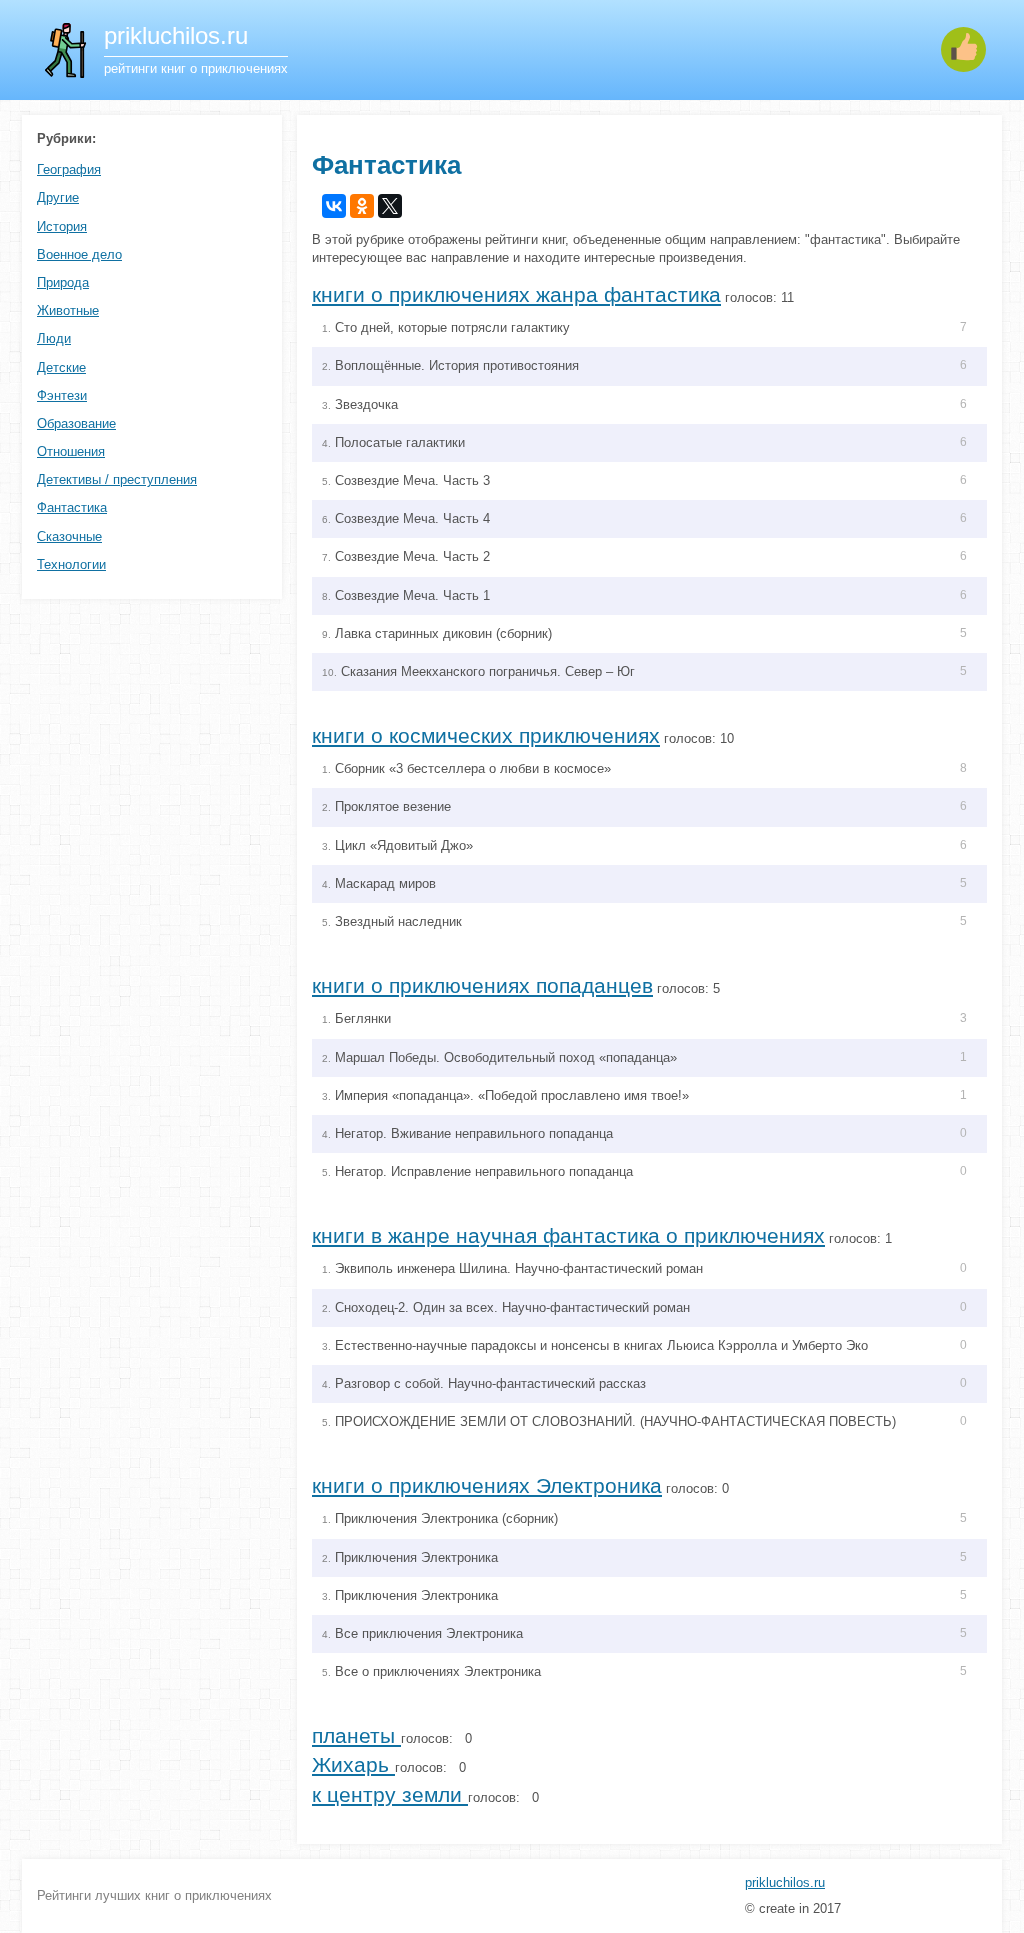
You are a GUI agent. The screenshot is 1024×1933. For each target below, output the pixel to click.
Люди (54, 338)
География (69, 169)
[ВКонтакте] (334, 206)
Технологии (71, 564)
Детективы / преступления (117, 479)
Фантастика (72, 507)
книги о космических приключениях (486, 735)
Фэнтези (62, 395)
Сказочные (69, 536)
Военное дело (79, 254)
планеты (356, 1735)
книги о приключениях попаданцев (482, 985)
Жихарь (353, 1764)
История (62, 226)
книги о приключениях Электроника (487, 1485)
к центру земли (390, 1794)
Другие (58, 197)
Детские (61, 367)
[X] (390, 206)
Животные (68, 310)
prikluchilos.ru (785, 1882)
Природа (63, 282)
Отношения (71, 451)
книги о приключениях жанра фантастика (516, 294)
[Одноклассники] (362, 206)
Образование (76, 423)
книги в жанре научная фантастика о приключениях (568, 1235)
